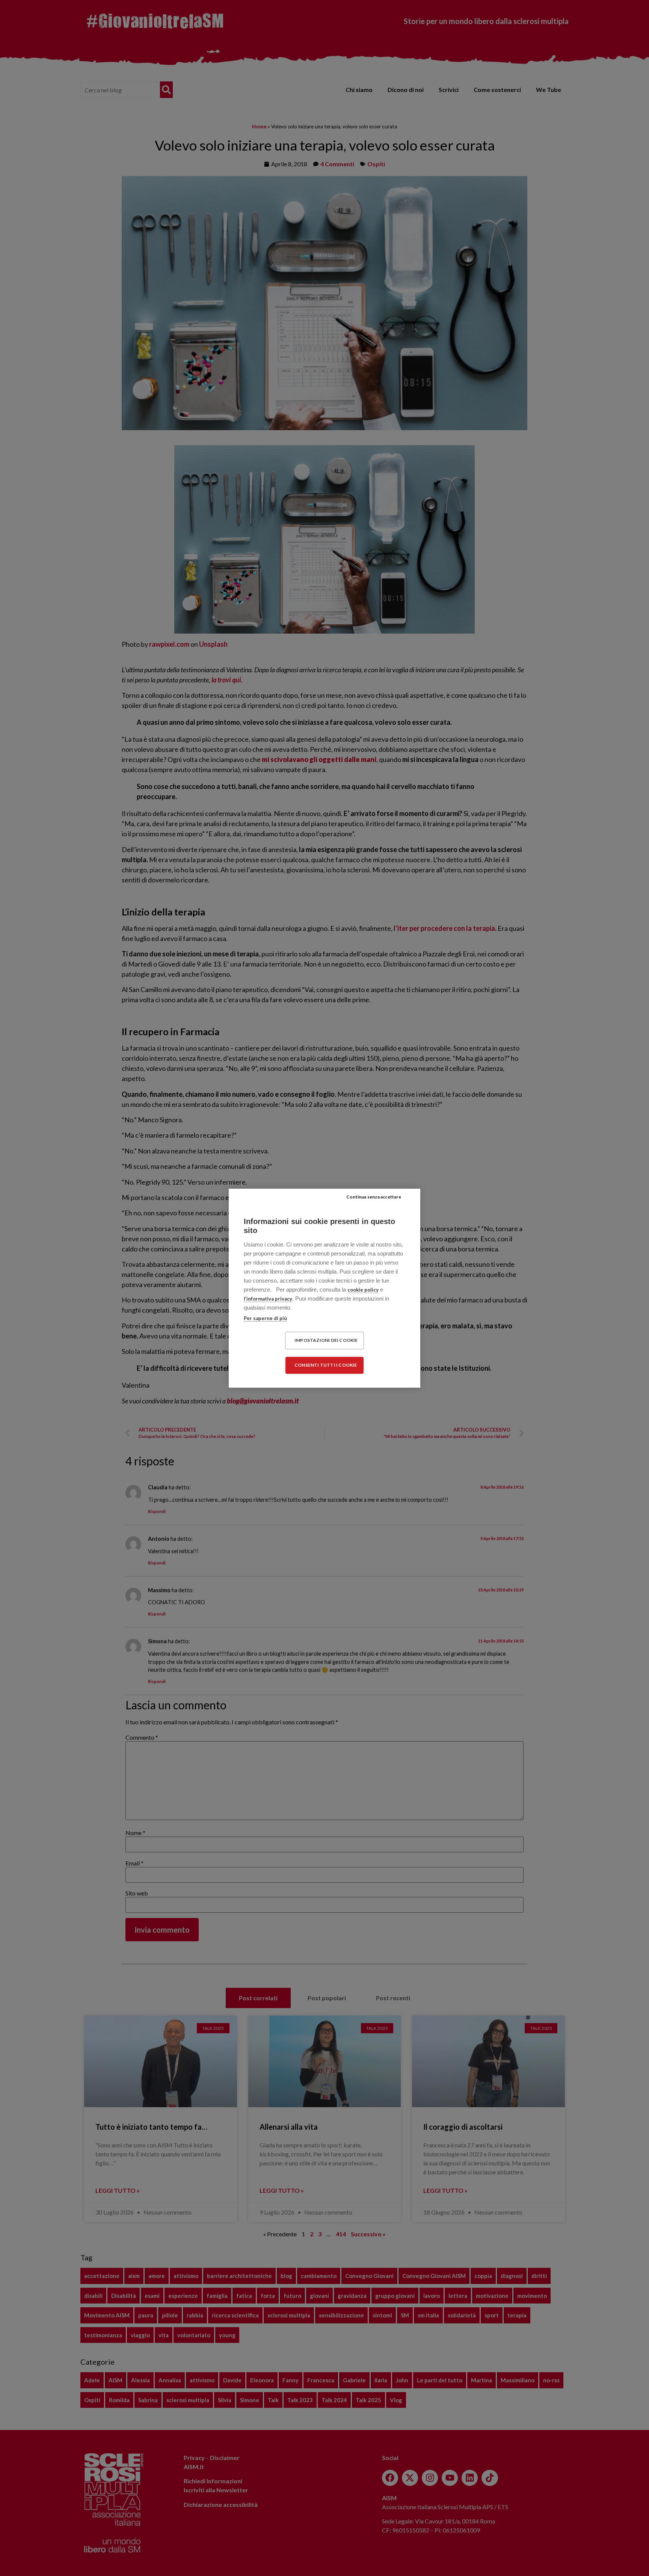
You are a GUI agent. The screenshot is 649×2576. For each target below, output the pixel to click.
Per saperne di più (265, 1318)
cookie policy (363, 1290)
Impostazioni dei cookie (326, 1340)
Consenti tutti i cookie (326, 1365)
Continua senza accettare (374, 1197)
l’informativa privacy (268, 1299)
